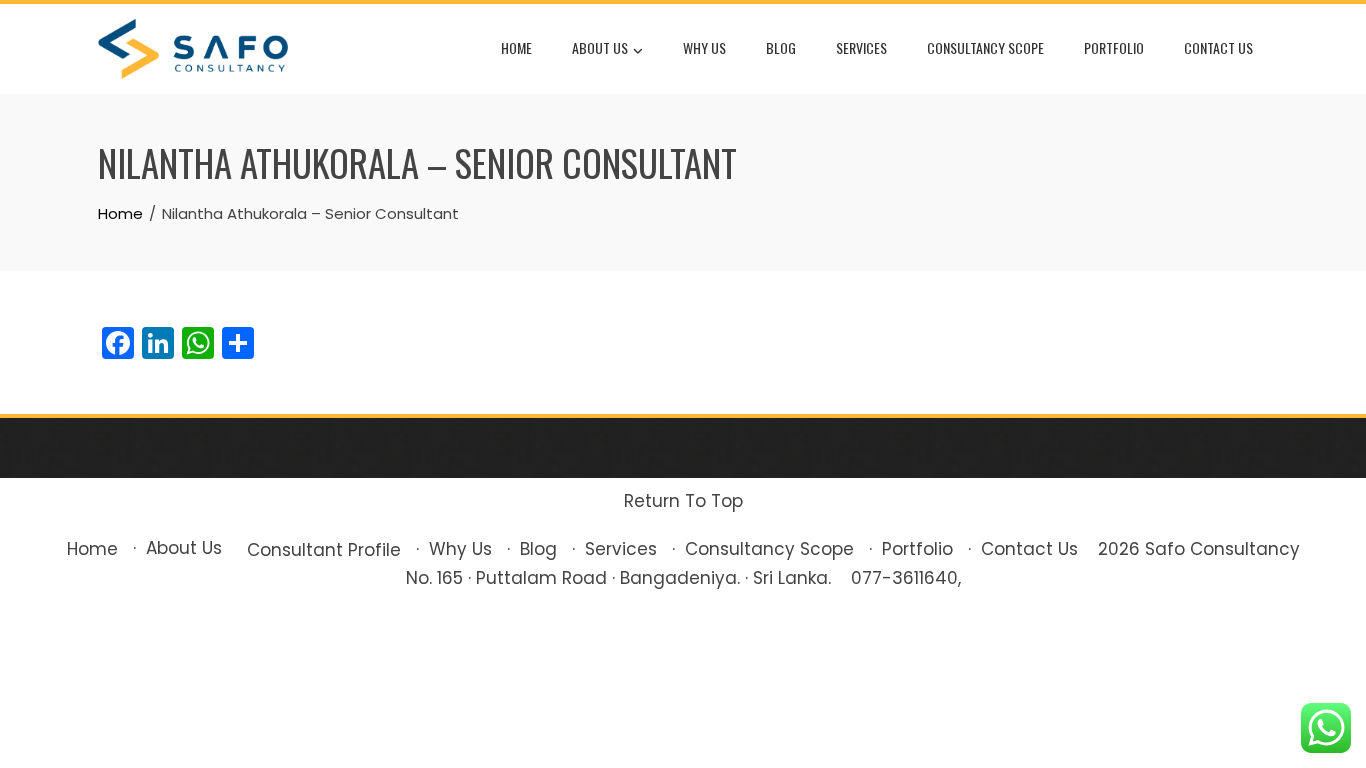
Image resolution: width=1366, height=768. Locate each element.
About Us (600, 47)
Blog (781, 47)
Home (516, 47)
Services (861, 47)
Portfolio (1114, 47)
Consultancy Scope (985, 47)
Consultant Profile (324, 550)
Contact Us (1218, 47)
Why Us (704, 47)
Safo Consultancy (1222, 549)
